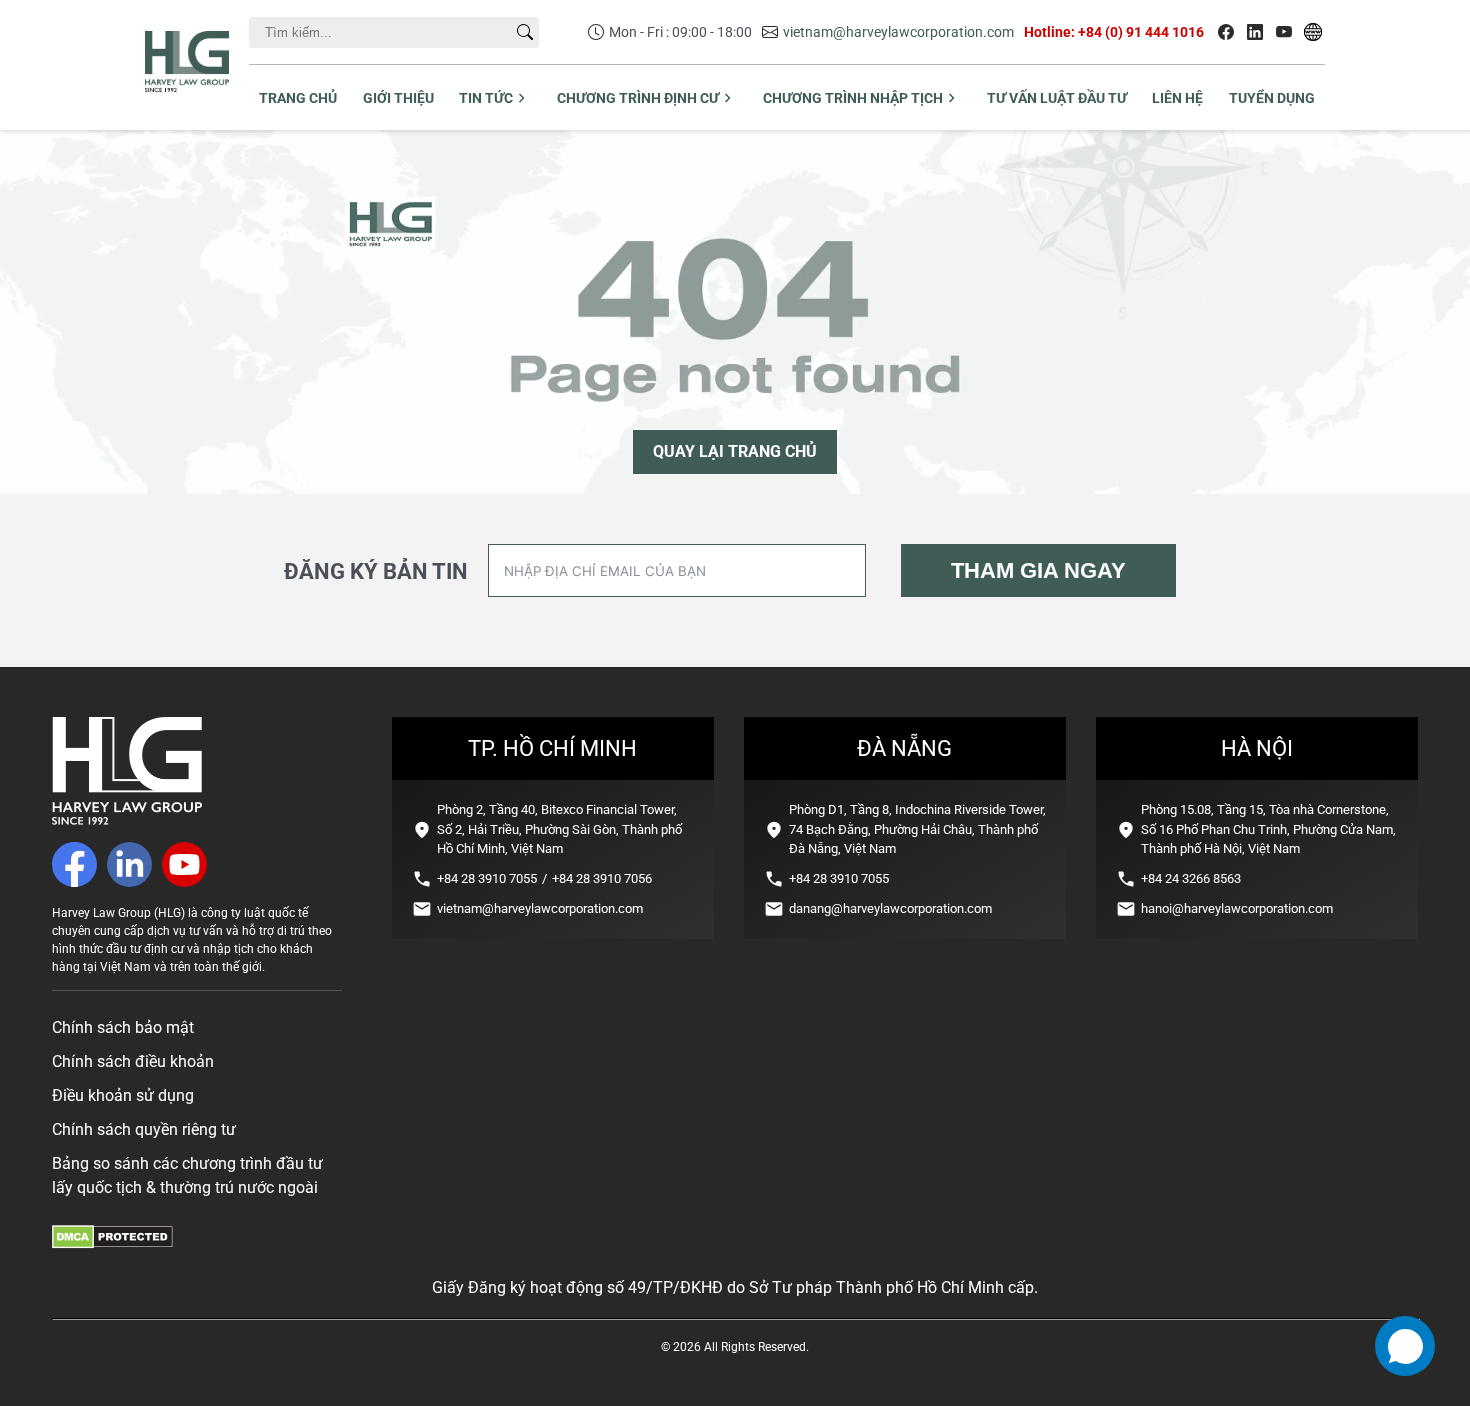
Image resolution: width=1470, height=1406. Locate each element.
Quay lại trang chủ (735, 451)
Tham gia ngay (1038, 570)
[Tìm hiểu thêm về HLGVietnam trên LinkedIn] (1255, 32)
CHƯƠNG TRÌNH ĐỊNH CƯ (638, 98)
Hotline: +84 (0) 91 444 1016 (1114, 32)
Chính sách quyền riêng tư (144, 1129)
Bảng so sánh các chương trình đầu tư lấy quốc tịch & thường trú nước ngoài (187, 1175)
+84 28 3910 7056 (602, 878)
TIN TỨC (486, 98)
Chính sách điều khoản (133, 1061)
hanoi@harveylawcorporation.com (1237, 908)
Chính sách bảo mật (123, 1027)
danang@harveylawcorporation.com (890, 908)
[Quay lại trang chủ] (127, 819)
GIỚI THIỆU (398, 98)
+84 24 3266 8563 (1191, 878)
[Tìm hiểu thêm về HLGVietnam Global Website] (1313, 32)
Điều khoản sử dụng (123, 1095)
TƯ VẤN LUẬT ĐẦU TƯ (1057, 98)
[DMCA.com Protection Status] (112, 1243)
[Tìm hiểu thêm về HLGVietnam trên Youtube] (1284, 32)
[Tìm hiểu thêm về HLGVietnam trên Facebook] (1226, 32)
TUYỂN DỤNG (1272, 98)
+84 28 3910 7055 (487, 878)
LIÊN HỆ (1177, 98)
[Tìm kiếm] (525, 32)
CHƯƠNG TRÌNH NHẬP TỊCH (853, 98)
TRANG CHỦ (298, 98)
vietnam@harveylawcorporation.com (898, 32)
